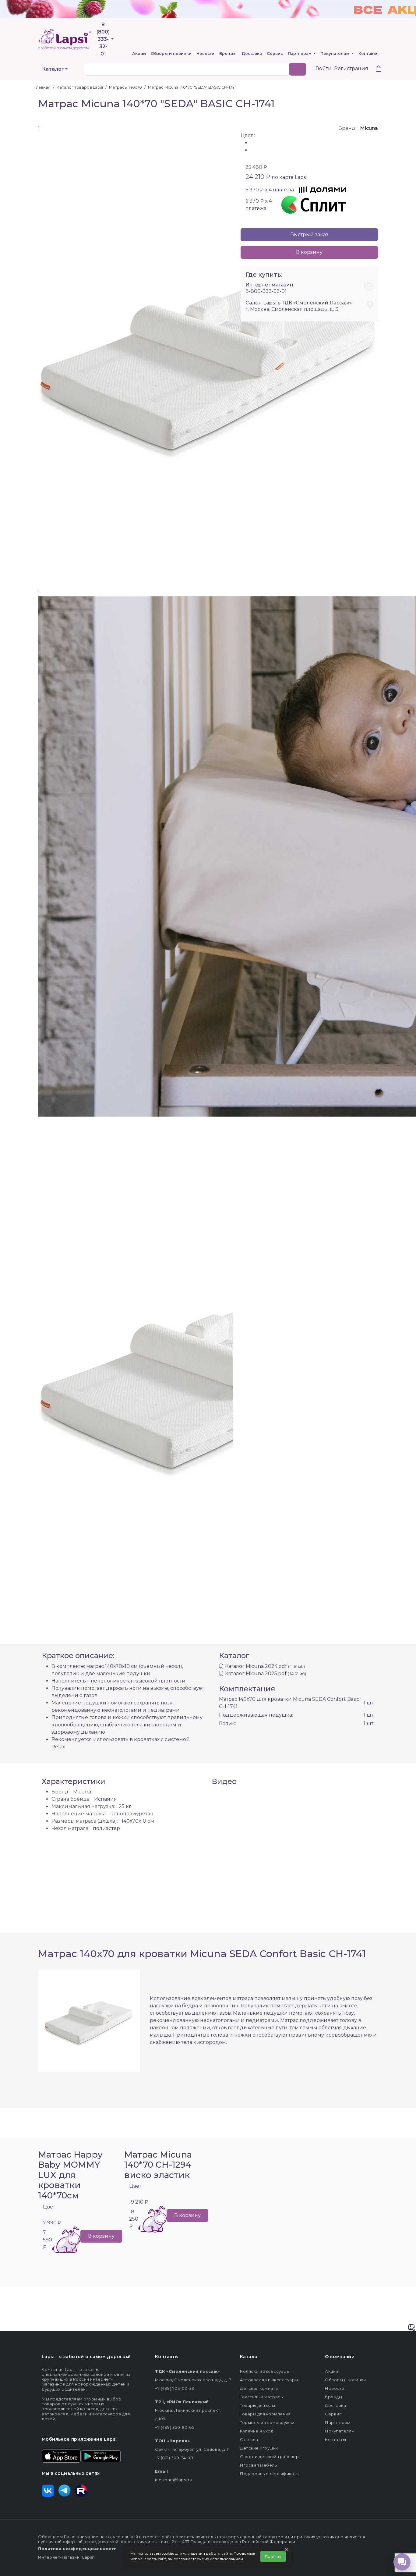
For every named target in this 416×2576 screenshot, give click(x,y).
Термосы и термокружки (267, 2422)
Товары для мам (257, 2405)
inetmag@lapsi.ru (174, 2480)
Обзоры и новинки (171, 53)
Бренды (228, 53)
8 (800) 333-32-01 (103, 39)
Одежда (249, 2439)
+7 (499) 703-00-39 (175, 2388)
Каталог (53, 69)
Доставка (252, 53)
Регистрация (351, 68)
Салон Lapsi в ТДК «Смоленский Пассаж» (299, 303)
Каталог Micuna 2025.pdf (256, 1674)
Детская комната (259, 2388)
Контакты (368, 53)
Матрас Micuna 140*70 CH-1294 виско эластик (158, 2165)
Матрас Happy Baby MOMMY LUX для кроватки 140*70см (70, 2175)
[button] (375, 69)
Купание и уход (257, 2431)
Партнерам (300, 53)
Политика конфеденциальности (78, 2549)
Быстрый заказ (309, 235)
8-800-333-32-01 (266, 291)
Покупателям (335, 53)
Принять (273, 2556)
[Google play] (101, 2456)
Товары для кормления (265, 2414)
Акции (139, 53)
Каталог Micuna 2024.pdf (256, 1666)
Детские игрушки (259, 2448)
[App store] (61, 2456)
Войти (324, 68)
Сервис (275, 53)
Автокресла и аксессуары (269, 2380)
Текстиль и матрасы (262, 2397)
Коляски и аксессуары (265, 2371)
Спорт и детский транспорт (271, 2457)
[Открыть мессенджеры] (402, 2562)
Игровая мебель (258, 2465)
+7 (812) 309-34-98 (174, 2458)
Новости (205, 53)
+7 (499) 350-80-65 (175, 2427)
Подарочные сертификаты (270, 2474)
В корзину (309, 252)
